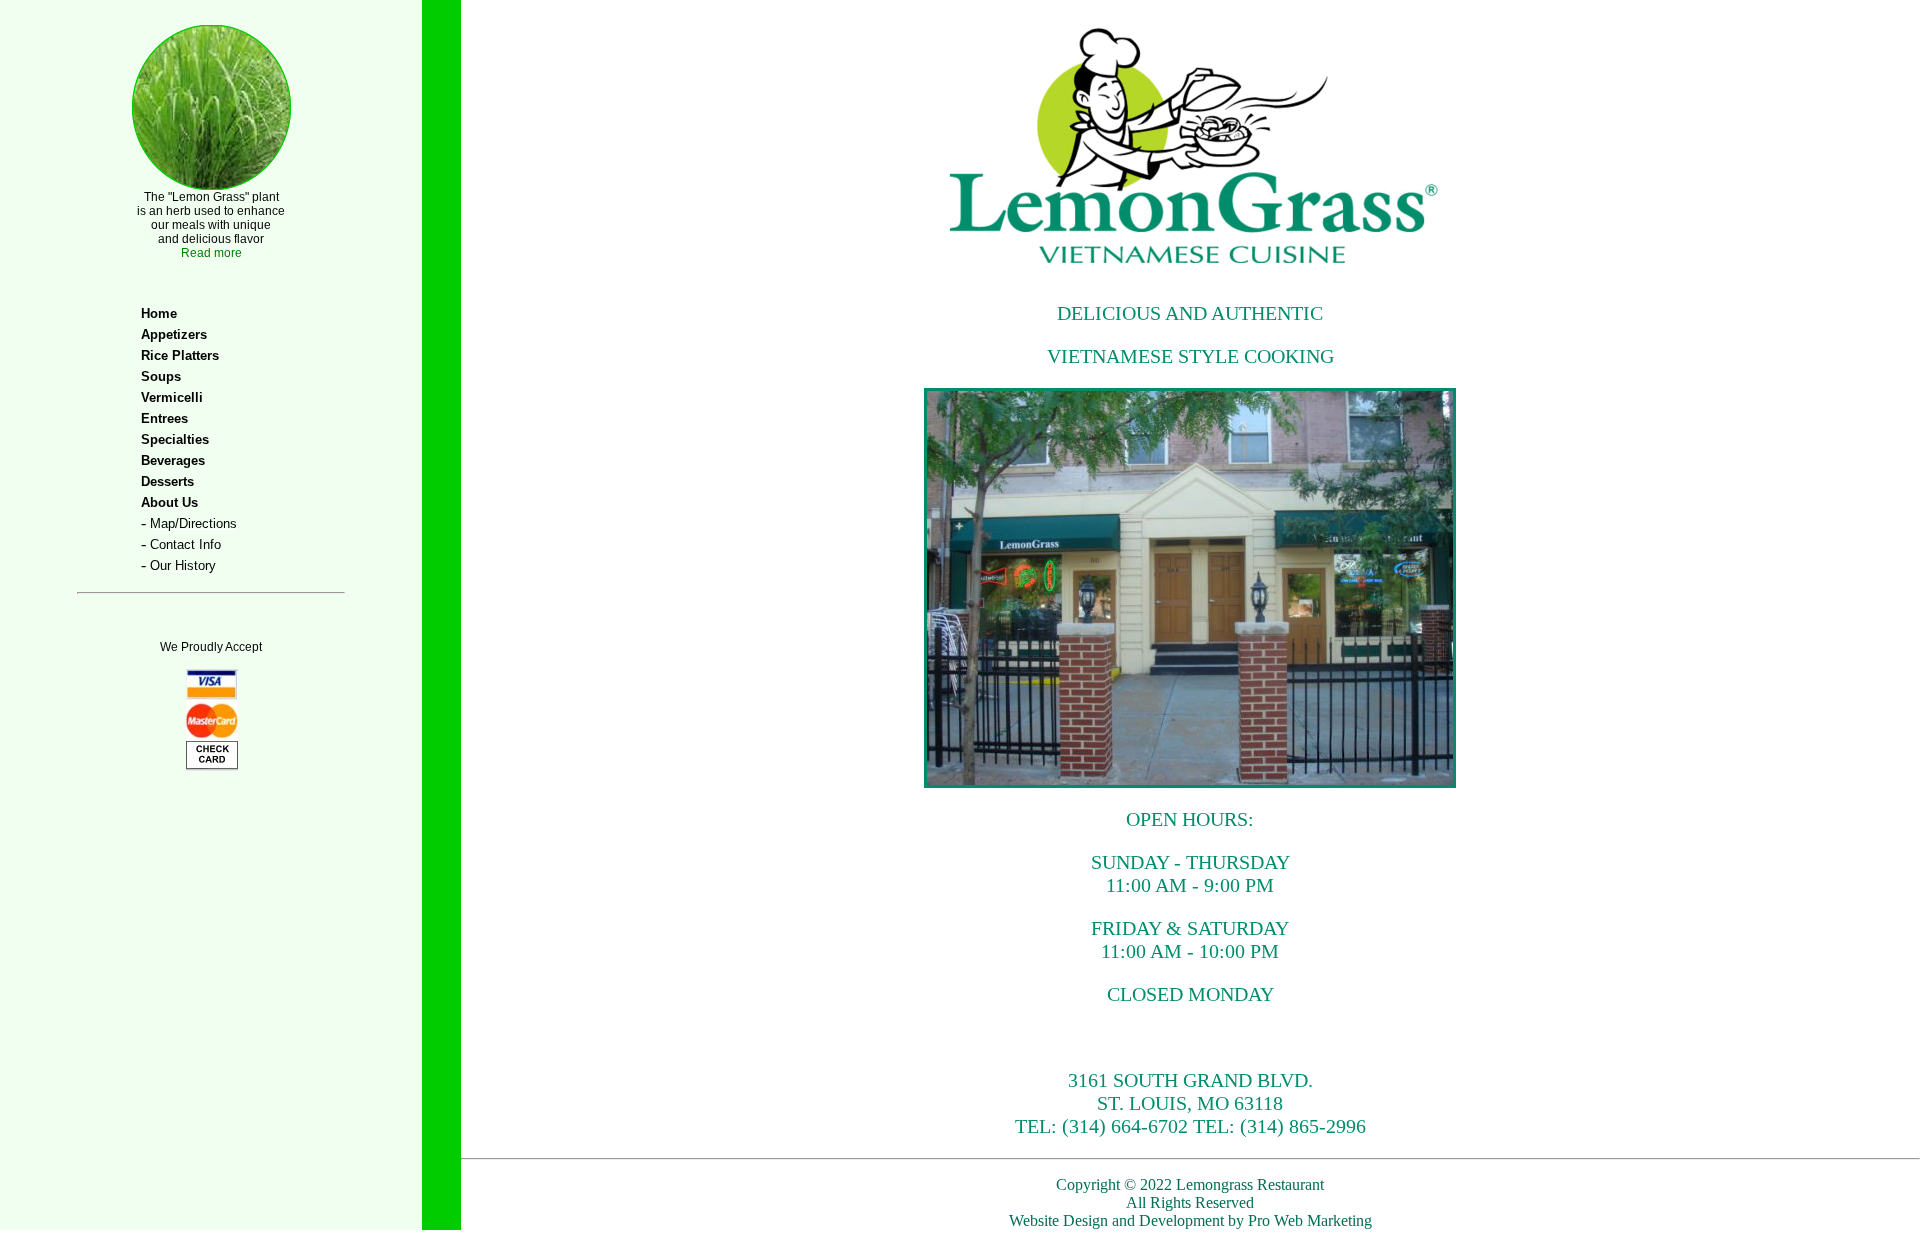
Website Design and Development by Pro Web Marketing (1190, 1220)
